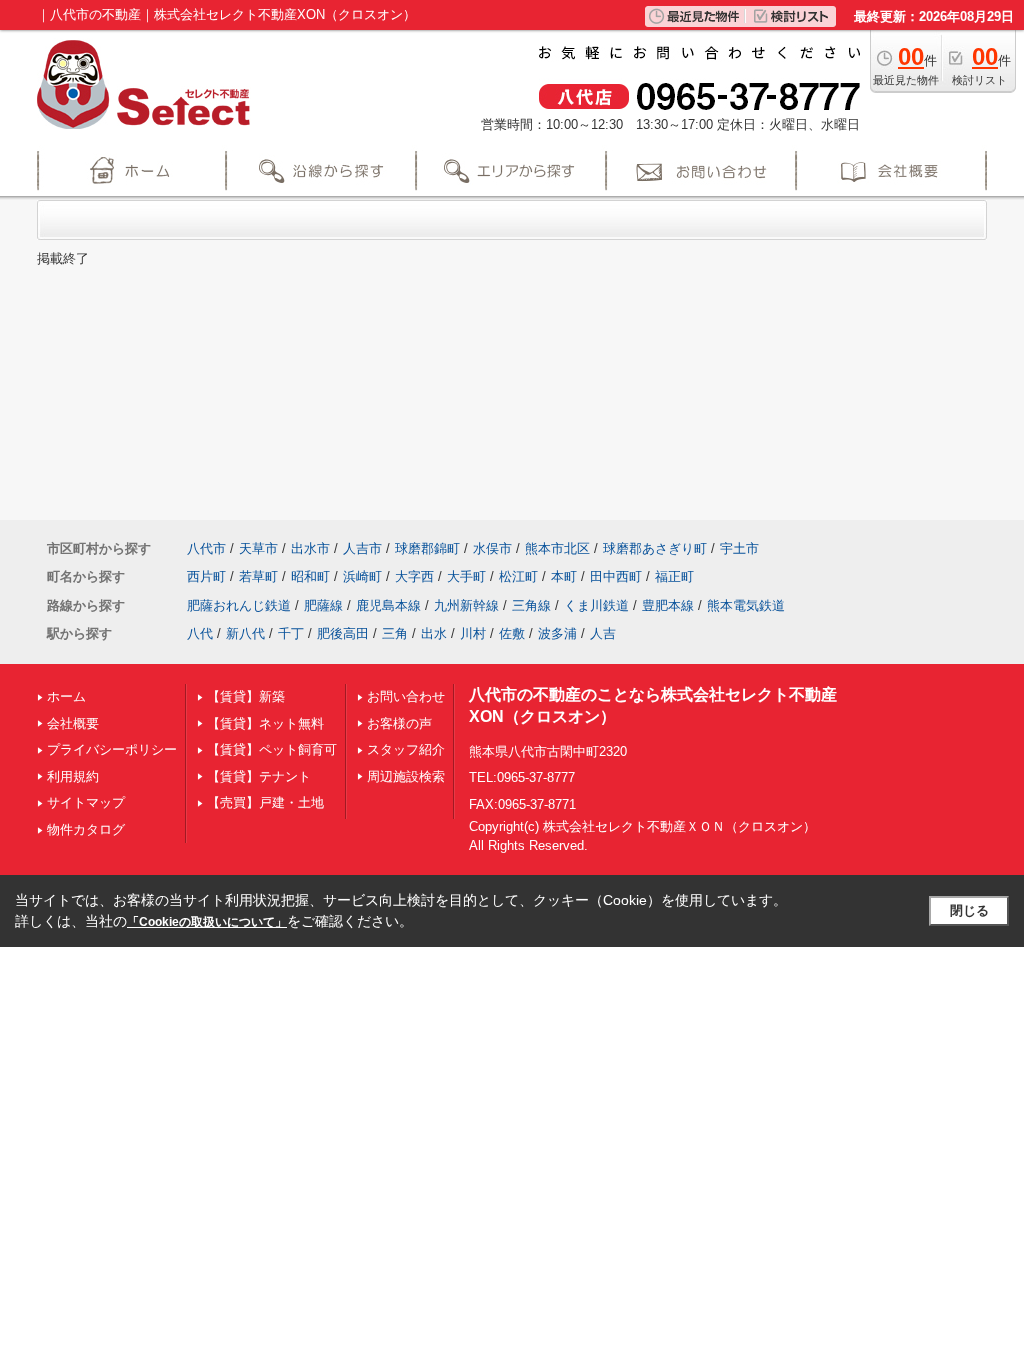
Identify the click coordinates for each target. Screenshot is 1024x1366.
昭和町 (310, 576)
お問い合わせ (406, 696)
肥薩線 (323, 605)
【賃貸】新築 (246, 696)
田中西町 (616, 576)
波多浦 (557, 633)
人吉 (603, 633)
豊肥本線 (668, 605)
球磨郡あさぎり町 (655, 548)
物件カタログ (86, 829)
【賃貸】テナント (259, 776)
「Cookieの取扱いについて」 (207, 922)
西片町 (206, 576)
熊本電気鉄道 (746, 605)
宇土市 (739, 548)
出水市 (310, 548)
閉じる (969, 910)
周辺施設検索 (406, 776)
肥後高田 (343, 633)
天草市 (258, 548)
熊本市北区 (557, 548)
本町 (564, 576)
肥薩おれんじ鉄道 (239, 605)
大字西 (414, 576)
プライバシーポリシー (112, 749)
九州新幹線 (466, 605)
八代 (200, 633)
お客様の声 (399, 723)
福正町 (674, 576)
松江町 (518, 576)
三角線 (531, 605)
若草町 (258, 576)
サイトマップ (86, 802)
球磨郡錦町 (427, 548)
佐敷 (512, 633)
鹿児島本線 (388, 605)
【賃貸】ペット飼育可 (272, 749)
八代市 (206, 548)
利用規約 (73, 776)
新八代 (245, 633)
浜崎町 (362, 576)
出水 (434, 633)
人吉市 (362, 548)
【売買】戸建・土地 (265, 802)
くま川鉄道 (596, 605)
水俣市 (492, 548)
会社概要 (73, 723)
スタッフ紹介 (406, 749)
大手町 (466, 576)
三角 (395, 633)
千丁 (291, 633)
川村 (473, 633)
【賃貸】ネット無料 (265, 723)
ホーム (66, 696)
